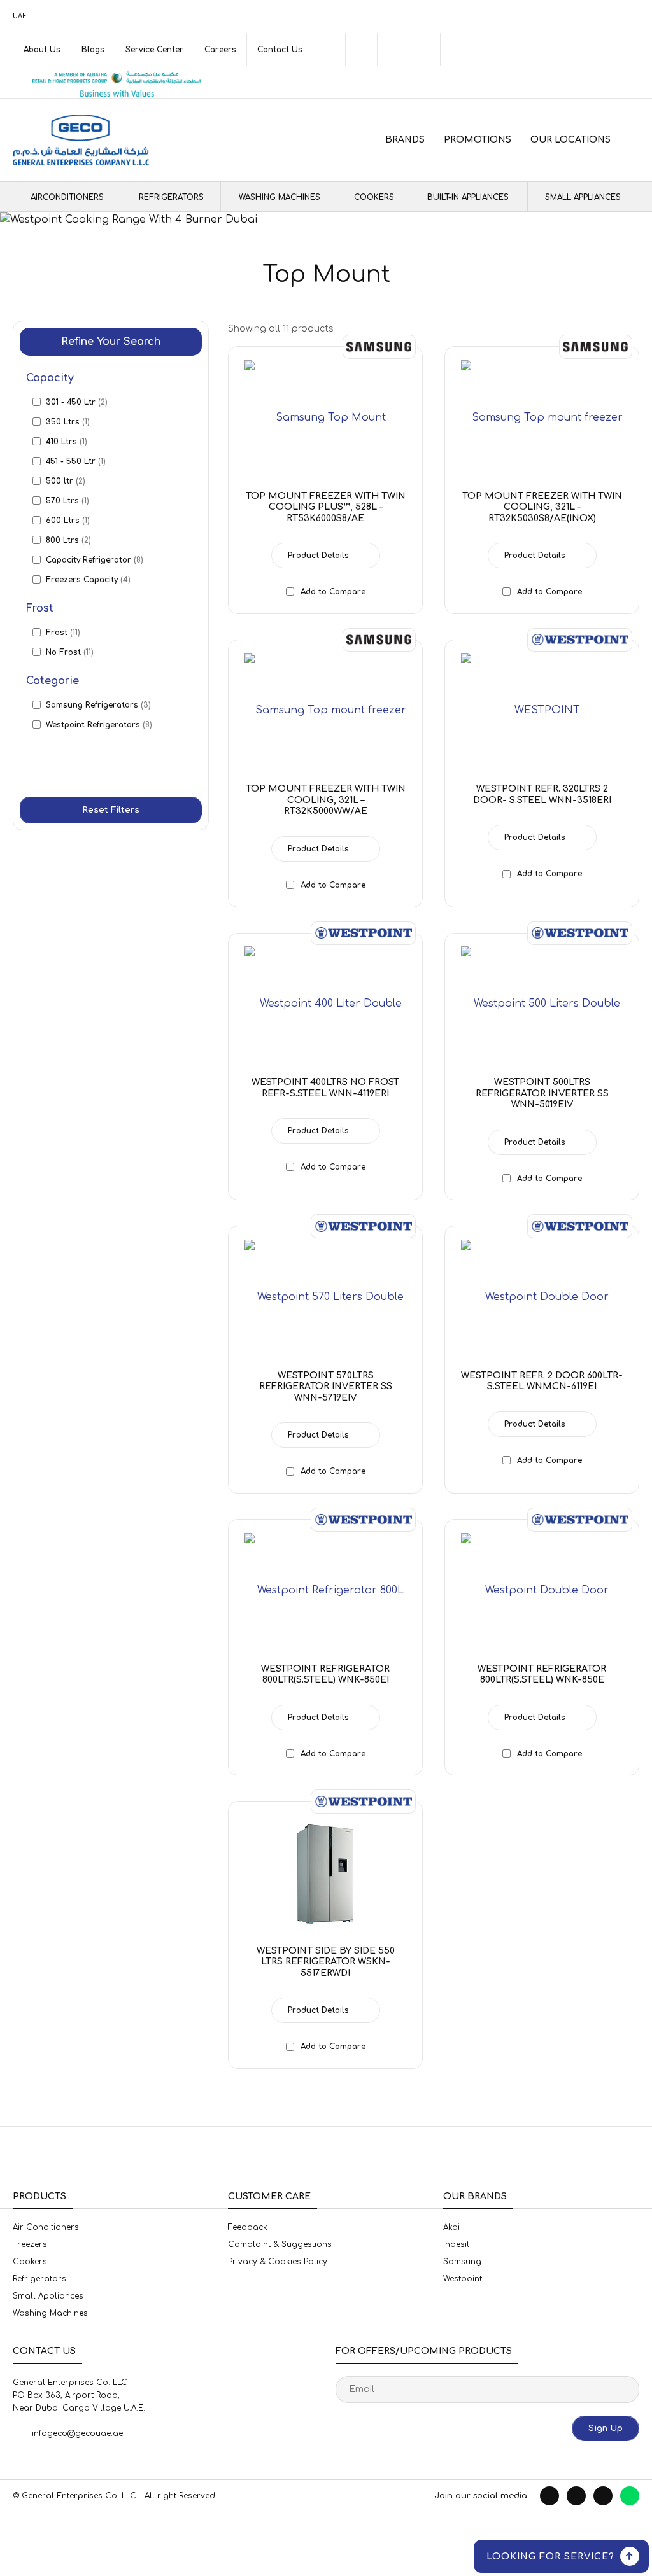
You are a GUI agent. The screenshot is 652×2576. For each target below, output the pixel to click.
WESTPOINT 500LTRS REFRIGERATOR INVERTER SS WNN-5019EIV (542, 1093)
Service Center (154, 50)
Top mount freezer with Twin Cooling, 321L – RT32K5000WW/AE (326, 800)
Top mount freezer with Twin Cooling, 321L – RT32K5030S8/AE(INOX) (542, 507)
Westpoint (463, 2279)
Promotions (478, 140)
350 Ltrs (68, 422)
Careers (220, 50)
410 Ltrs (67, 442)
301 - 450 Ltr (77, 402)
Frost (63, 633)
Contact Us (280, 50)
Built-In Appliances (468, 197)
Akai (451, 2227)
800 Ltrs (68, 540)
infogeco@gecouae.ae (77, 2433)
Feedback (248, 2227)
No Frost (70, 652)
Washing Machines (280, 197)
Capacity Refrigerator (95, 560)
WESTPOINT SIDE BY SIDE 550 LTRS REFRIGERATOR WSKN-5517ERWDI (326, 1962)
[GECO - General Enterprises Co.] (81, 140)
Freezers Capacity (88, 580)
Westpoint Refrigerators (99, 725)
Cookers (374, 197)
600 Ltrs (68, 521)
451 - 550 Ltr (76, 461)
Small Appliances (583, 197)
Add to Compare (333, 592)
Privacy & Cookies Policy (278, 2262)
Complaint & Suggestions (280, 2244)
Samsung (462, 2262)
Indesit (456, 2244)
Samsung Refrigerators (98, 705)
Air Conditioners (46, 2227)
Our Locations (570, 140)
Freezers (30, 2244)
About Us (42, 50)
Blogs (93, 50)
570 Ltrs (67, 501)
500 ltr (66, 481)
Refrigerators (171, 197)
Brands (405, 140)
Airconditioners (67, 197)
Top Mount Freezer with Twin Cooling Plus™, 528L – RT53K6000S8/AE (326, 507)
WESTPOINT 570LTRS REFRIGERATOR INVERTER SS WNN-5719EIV (326, 1387)
